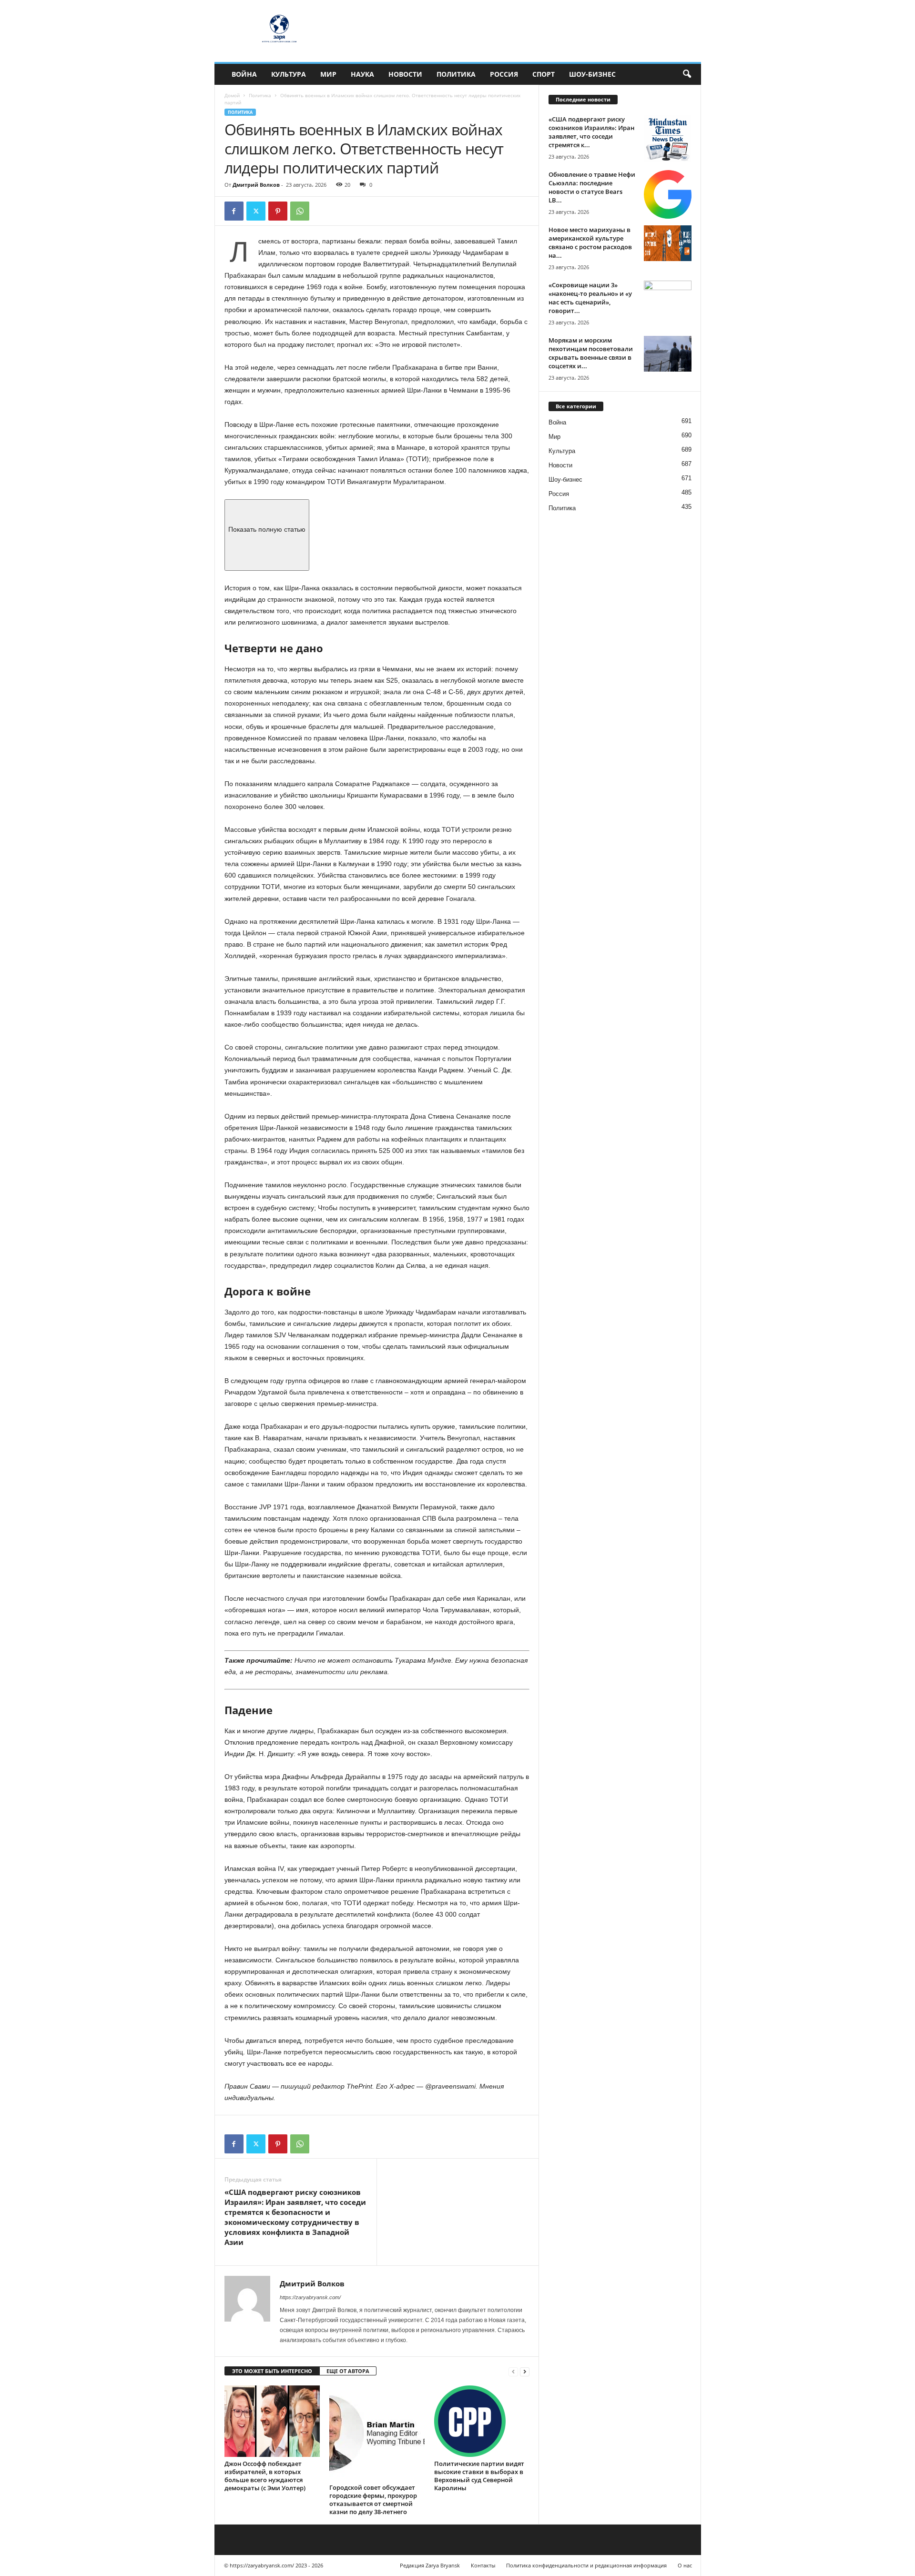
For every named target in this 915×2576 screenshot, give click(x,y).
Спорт (544, 74)
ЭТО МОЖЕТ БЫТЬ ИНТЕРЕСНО (272, 2371)
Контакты (483, 2565)
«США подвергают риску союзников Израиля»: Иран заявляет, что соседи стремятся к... (591, 132)
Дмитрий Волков (256, 185)
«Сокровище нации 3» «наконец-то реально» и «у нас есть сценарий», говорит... (590, 298)
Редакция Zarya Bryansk (430, 2565)
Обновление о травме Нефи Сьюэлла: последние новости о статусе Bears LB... (592, 187)
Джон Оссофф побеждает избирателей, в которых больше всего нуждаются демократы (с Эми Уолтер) (265, 2476)
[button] (687, 74)
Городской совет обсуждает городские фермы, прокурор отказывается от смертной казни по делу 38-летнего (373, 2500)
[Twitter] (256, 211)
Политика (456, 74)
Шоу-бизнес (592, 74)
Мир (328, 74)
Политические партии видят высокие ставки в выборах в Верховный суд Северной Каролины (479, 2476)
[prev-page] (513, 2371)
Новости (405, 74)
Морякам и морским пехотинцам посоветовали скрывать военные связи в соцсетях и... (591, 353)
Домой (232, 95)
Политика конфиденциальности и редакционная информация (586, 2565)
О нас (685, 2565)
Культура (289, 74)
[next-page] (525, 2371)
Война (244, 74)
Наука (362, 74)
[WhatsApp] (300, 211)
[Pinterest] (278, 211)
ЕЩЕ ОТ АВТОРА (348, 2371)
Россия (504, 74)
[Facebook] (234, 211)
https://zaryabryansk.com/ (310, 2297)
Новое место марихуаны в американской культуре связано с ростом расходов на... (590, 242)
